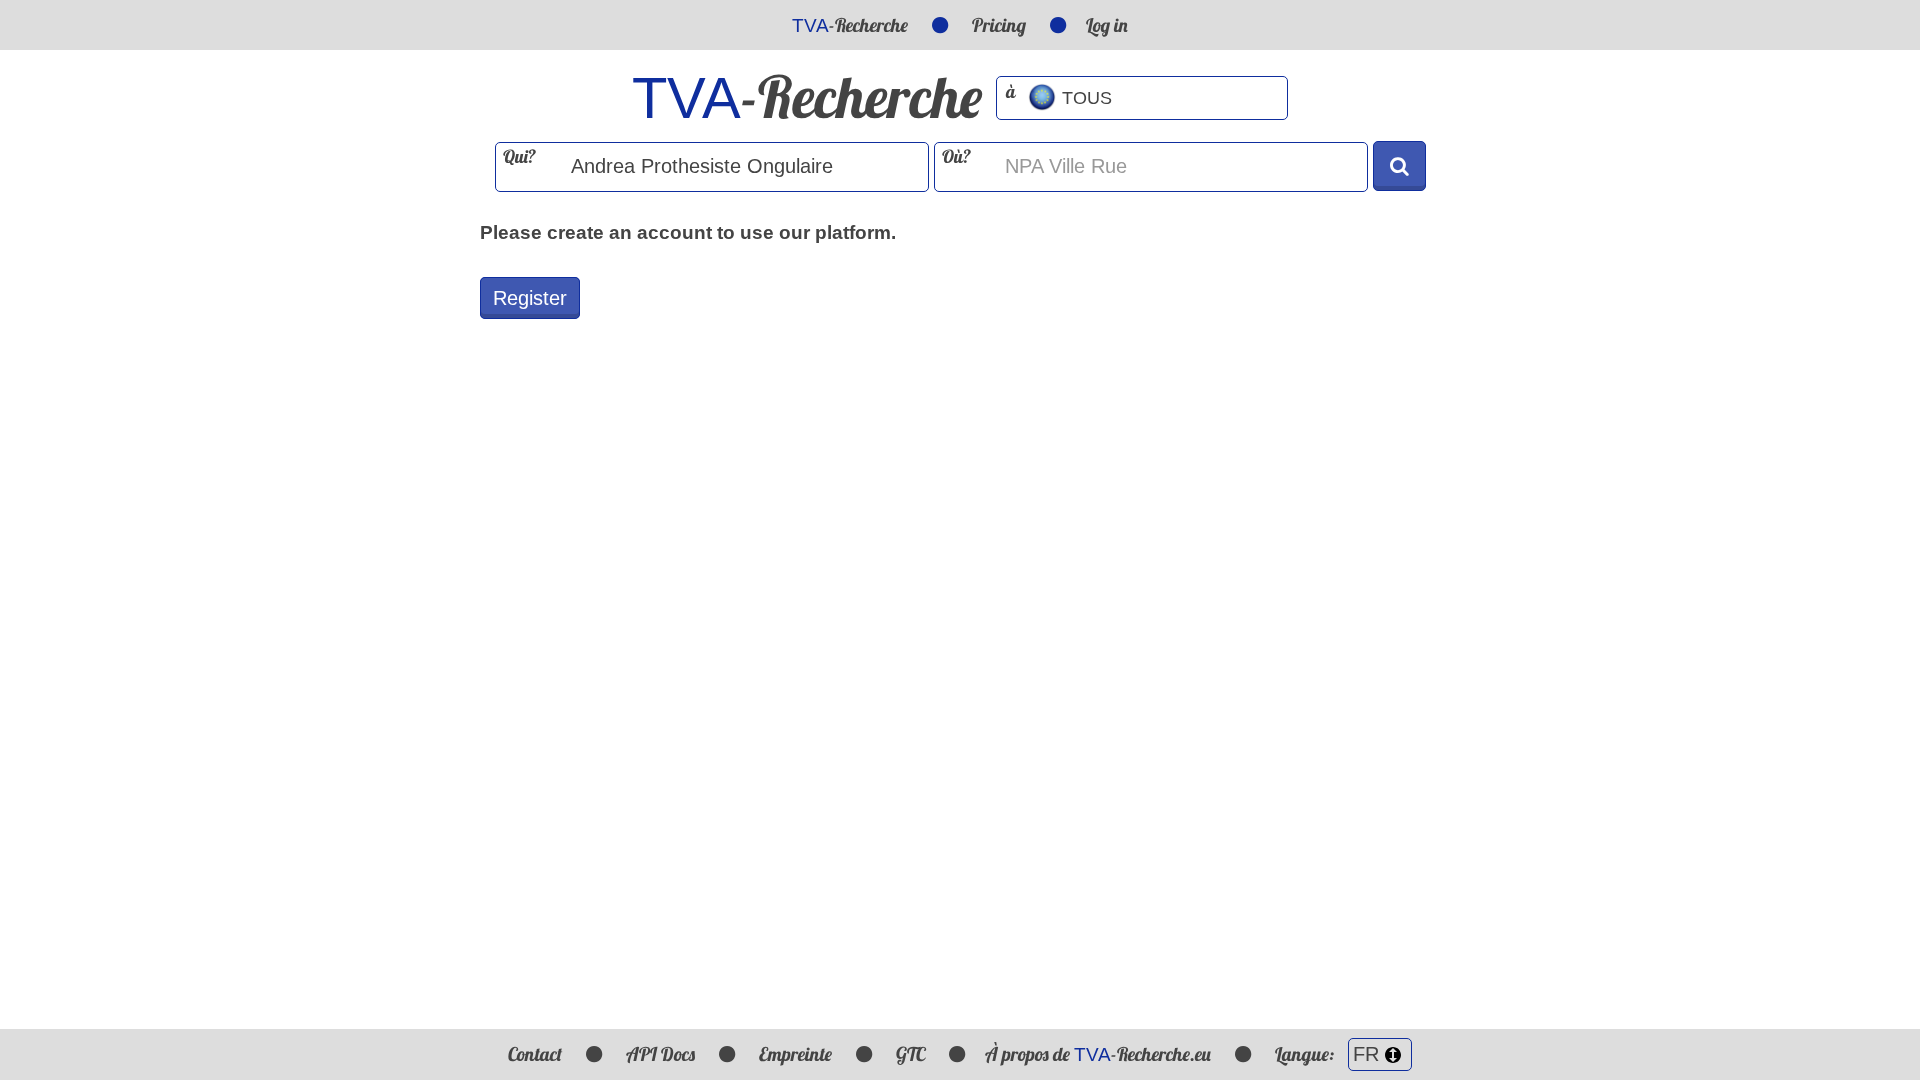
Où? (956, 156)
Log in (1107, 25)
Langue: (1306, 1054)
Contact (535, 1054)
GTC (910, 1054)
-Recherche (850, 25)
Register (530, 298)
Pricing (999, 25)
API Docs (660, 1054)
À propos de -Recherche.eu (1098, 1054)
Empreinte (795, 1054)
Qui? (519, 156)
